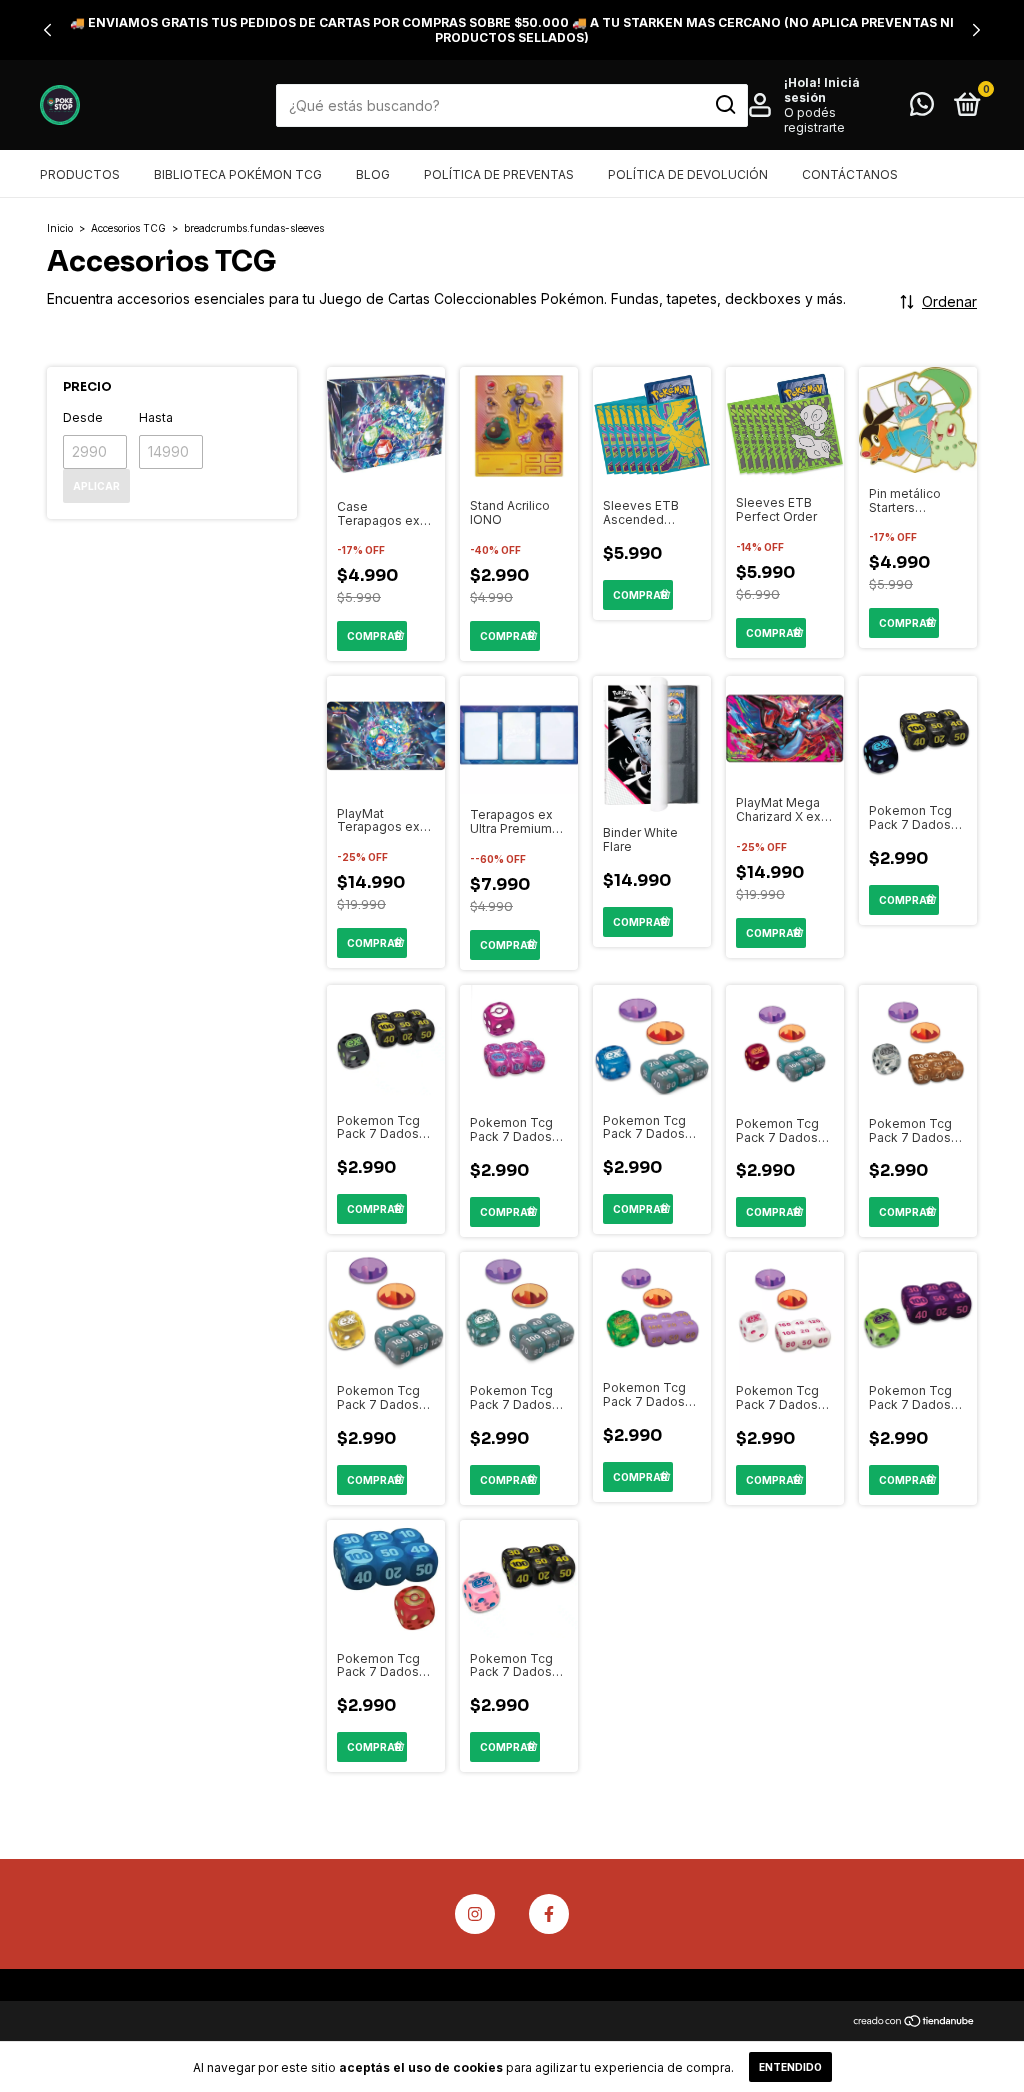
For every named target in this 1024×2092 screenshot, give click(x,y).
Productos (80, 174)
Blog (373, 174)
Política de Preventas (499, 174)
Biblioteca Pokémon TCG (238, 174)
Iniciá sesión (822, 90)
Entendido (790, 2067)
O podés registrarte (814, 120)
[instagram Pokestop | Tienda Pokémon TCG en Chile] (475, 1914)
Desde (83, 417)
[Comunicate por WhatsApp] (922, 108)
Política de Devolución (688, 174)
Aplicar (96, 486)
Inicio (60, 228)
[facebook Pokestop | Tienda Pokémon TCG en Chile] (549, 1914)
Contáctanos (850, 174)
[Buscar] (724, 105)
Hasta (156, 417)
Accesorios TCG (128, 228)
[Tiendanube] (914, 2022)
